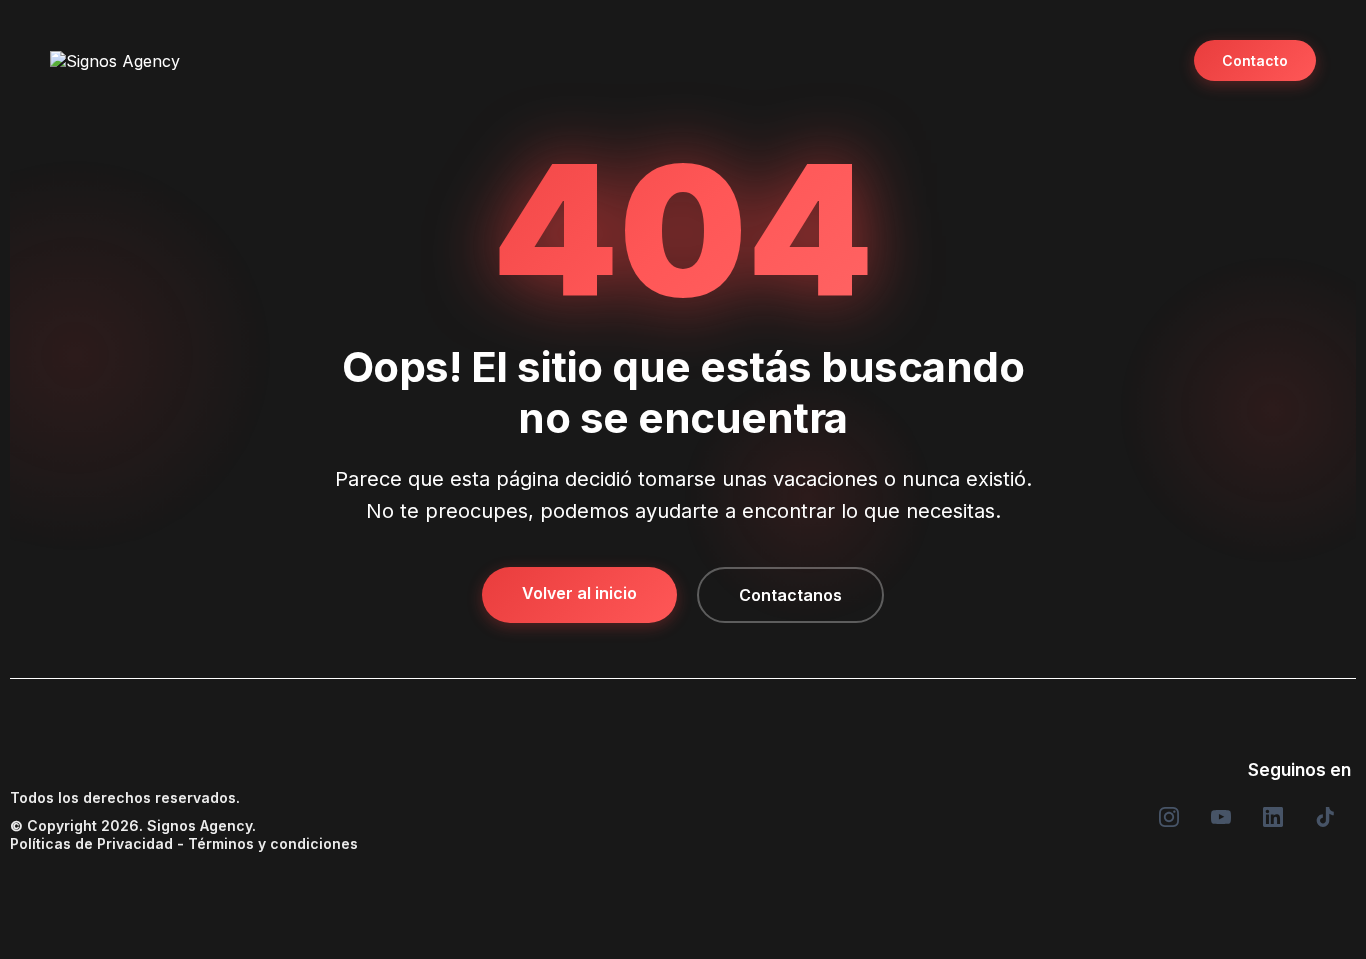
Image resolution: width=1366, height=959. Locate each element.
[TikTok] (1325, 817)
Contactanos (790, 595)
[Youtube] (1221, 817)
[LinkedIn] (1273, 817)
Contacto (1255, 60)
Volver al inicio (579, 593)
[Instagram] (1169, 817)
